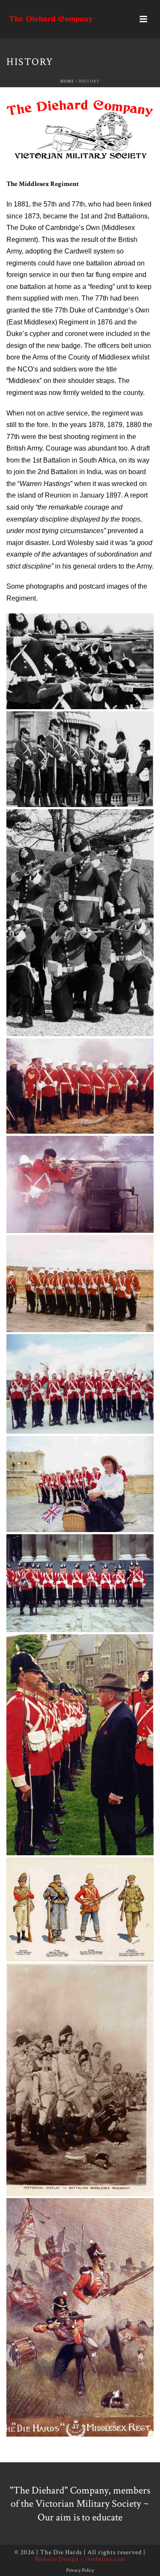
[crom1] (80, 1086)
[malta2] (80, 1384)
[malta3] (80, 1484)
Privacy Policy (80, 2570)
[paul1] (80, 1583)
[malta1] (80, 1284)
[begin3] (80, 923)
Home (67, 81)
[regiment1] (80, 1745)
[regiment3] (80, 2080)
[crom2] (80, 1184)
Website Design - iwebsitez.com (80, 2559)
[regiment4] (80, 2317)
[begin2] (80, 759)
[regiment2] (80, 1909)
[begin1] (80, 662)
